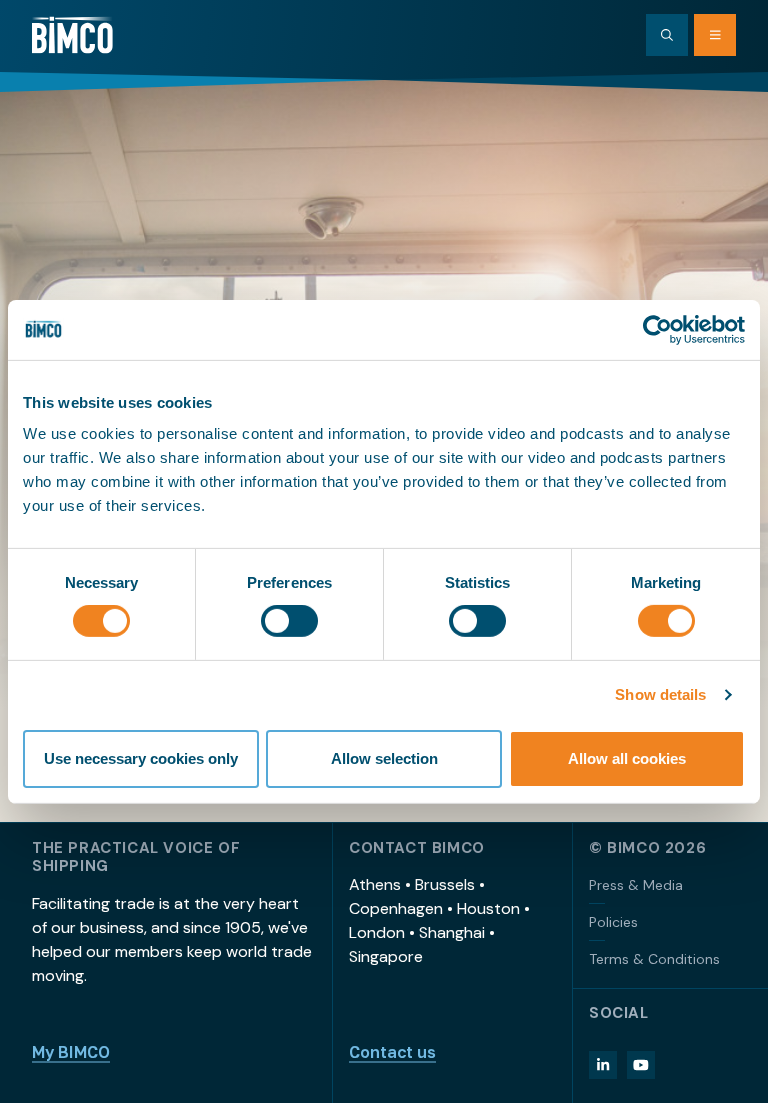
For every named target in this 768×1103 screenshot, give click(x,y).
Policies (613, 922)
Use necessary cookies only (141, 758)
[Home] (72, 35)
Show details (660, 694)
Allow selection (384, 758)
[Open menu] (715, 35)
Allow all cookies (627, 758)
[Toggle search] (667, 35)
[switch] (289, 621)
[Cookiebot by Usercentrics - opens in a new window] (657, 329)
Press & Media (636, 885)
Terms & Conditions (654, 959)
